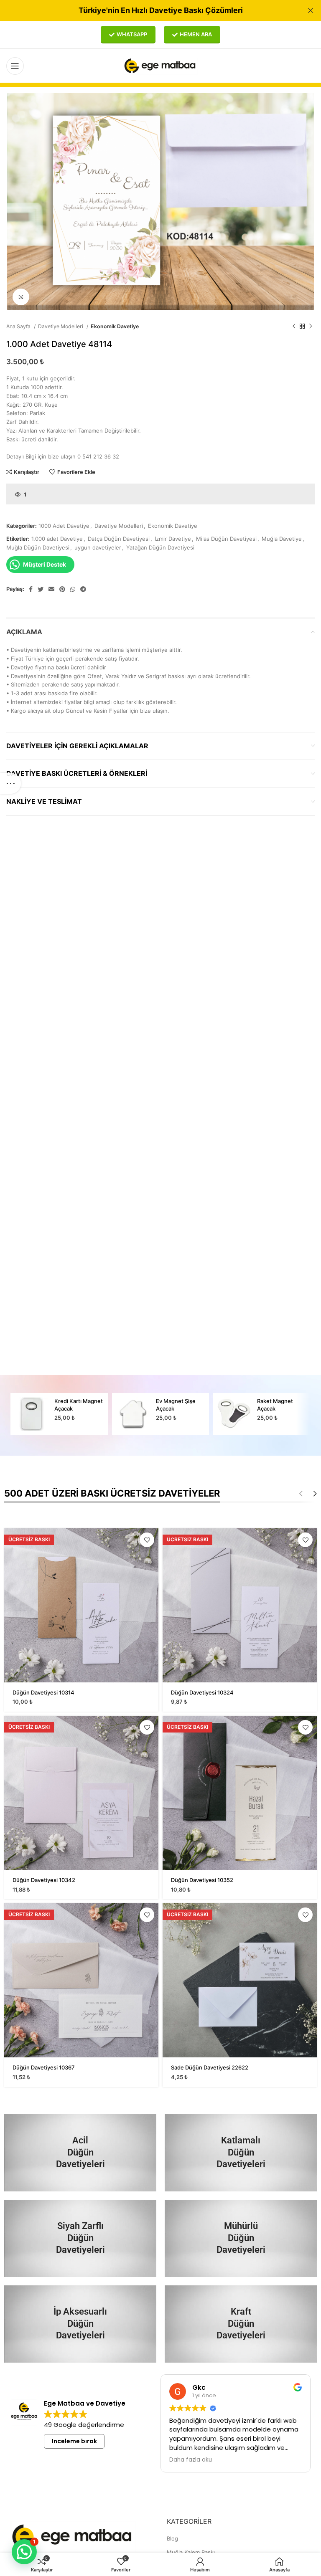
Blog (172, 2538)
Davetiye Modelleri (61, 326)
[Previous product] (294, 327)
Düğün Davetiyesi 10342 (44, 1880)
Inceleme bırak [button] (74, 2441)
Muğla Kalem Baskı (191, 2552)
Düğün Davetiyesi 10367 (44, 2067)
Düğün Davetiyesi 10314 (43, 1692)
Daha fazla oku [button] (191, 2460)
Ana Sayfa (19, 326)
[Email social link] (51, 589)
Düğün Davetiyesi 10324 (202, 1692)
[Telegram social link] (83, 589)
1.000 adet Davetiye (57, 539)
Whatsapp (132, 34)
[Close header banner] (311, 10)
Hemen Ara (196, 34)
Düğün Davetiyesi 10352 (202, 1880)
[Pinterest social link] (62, 589)
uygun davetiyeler (98, 547)
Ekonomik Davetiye (115, 326)
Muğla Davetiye (282, 539)
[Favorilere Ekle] (147, 1540)
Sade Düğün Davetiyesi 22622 (210, 2067)
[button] (24, 2552)
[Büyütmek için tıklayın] (21, 297)
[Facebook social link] (31, 589)
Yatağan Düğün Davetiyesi (160, 547)
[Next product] (311, 327)
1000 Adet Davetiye (64, 526)
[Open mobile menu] (15, 66)
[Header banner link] (148, 10)
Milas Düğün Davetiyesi (226, 539)
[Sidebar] (10, 783)
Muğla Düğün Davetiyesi (38, 547)
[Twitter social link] (41, 589)
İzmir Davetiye (173, 539)
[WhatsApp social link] (73, 589)
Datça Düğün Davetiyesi (119, 539)
